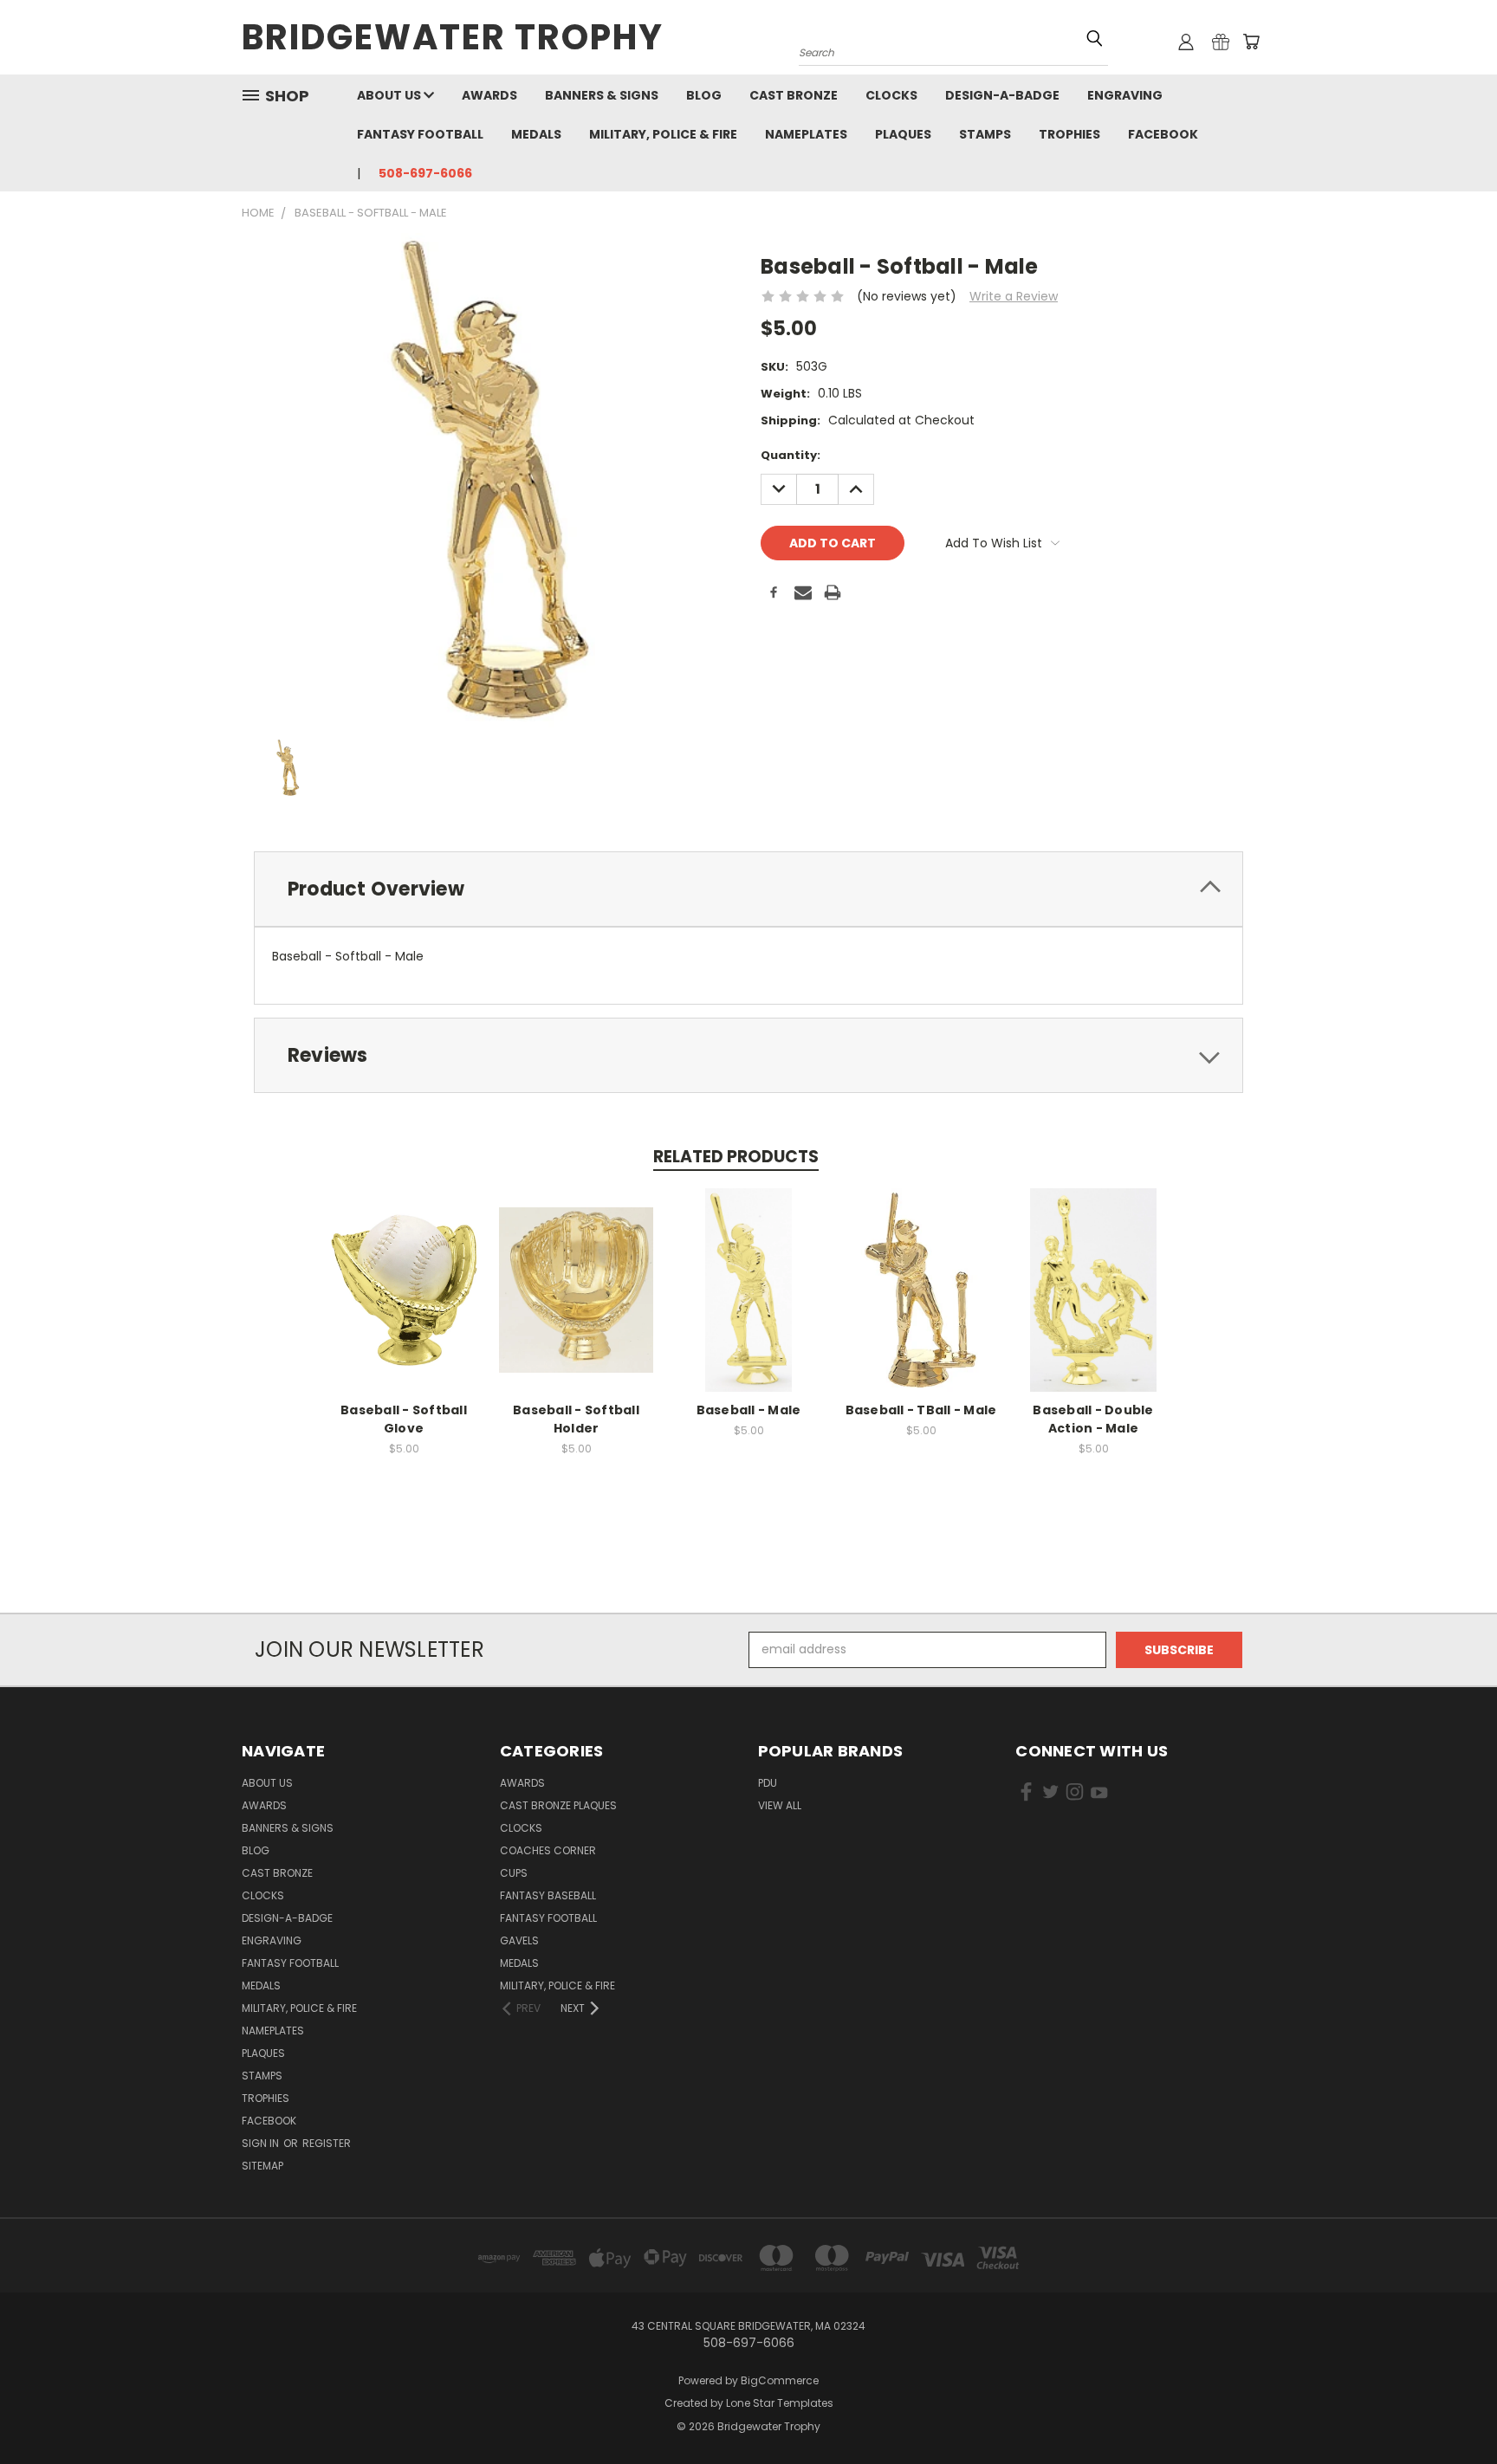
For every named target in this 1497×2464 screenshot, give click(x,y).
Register (327, 2143)
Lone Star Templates (780, 2403)
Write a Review (1014, 296)
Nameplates (806, 134)
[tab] (748, 889)
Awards (489, 95)
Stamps (985, 134)
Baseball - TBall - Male (921, 1410)
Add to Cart (404, 1303)
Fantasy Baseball (548, 1895)
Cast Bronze (794, 95)
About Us (390, 95)
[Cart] (1251, 42)
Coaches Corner (548, 1850)
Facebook (1163, 134)
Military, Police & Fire (663, 134)
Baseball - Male (749, 1410)
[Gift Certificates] (1221, 42)
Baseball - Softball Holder (576, 1419)
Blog (704, 95)
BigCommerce (780, 2380)
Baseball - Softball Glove (404, 1419)
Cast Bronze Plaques (558, 1805)
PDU (768, 1783)
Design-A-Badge (1002, 95)
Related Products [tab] (736, 1157)
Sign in (262, 2143)
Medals (536, 134)
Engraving (1125, 95)
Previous (1452, 2410)
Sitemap (262, 2166)
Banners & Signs (602, 95)
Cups (514, 1873)
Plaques (903, 134)
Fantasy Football (420, 134)
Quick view (404, 1271)
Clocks (891, 95)
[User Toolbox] (1186, 42)
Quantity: (791, 455)
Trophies (1069, 134)
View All (780, 1805)
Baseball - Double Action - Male (1093, 1419)
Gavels (519, 1940)
